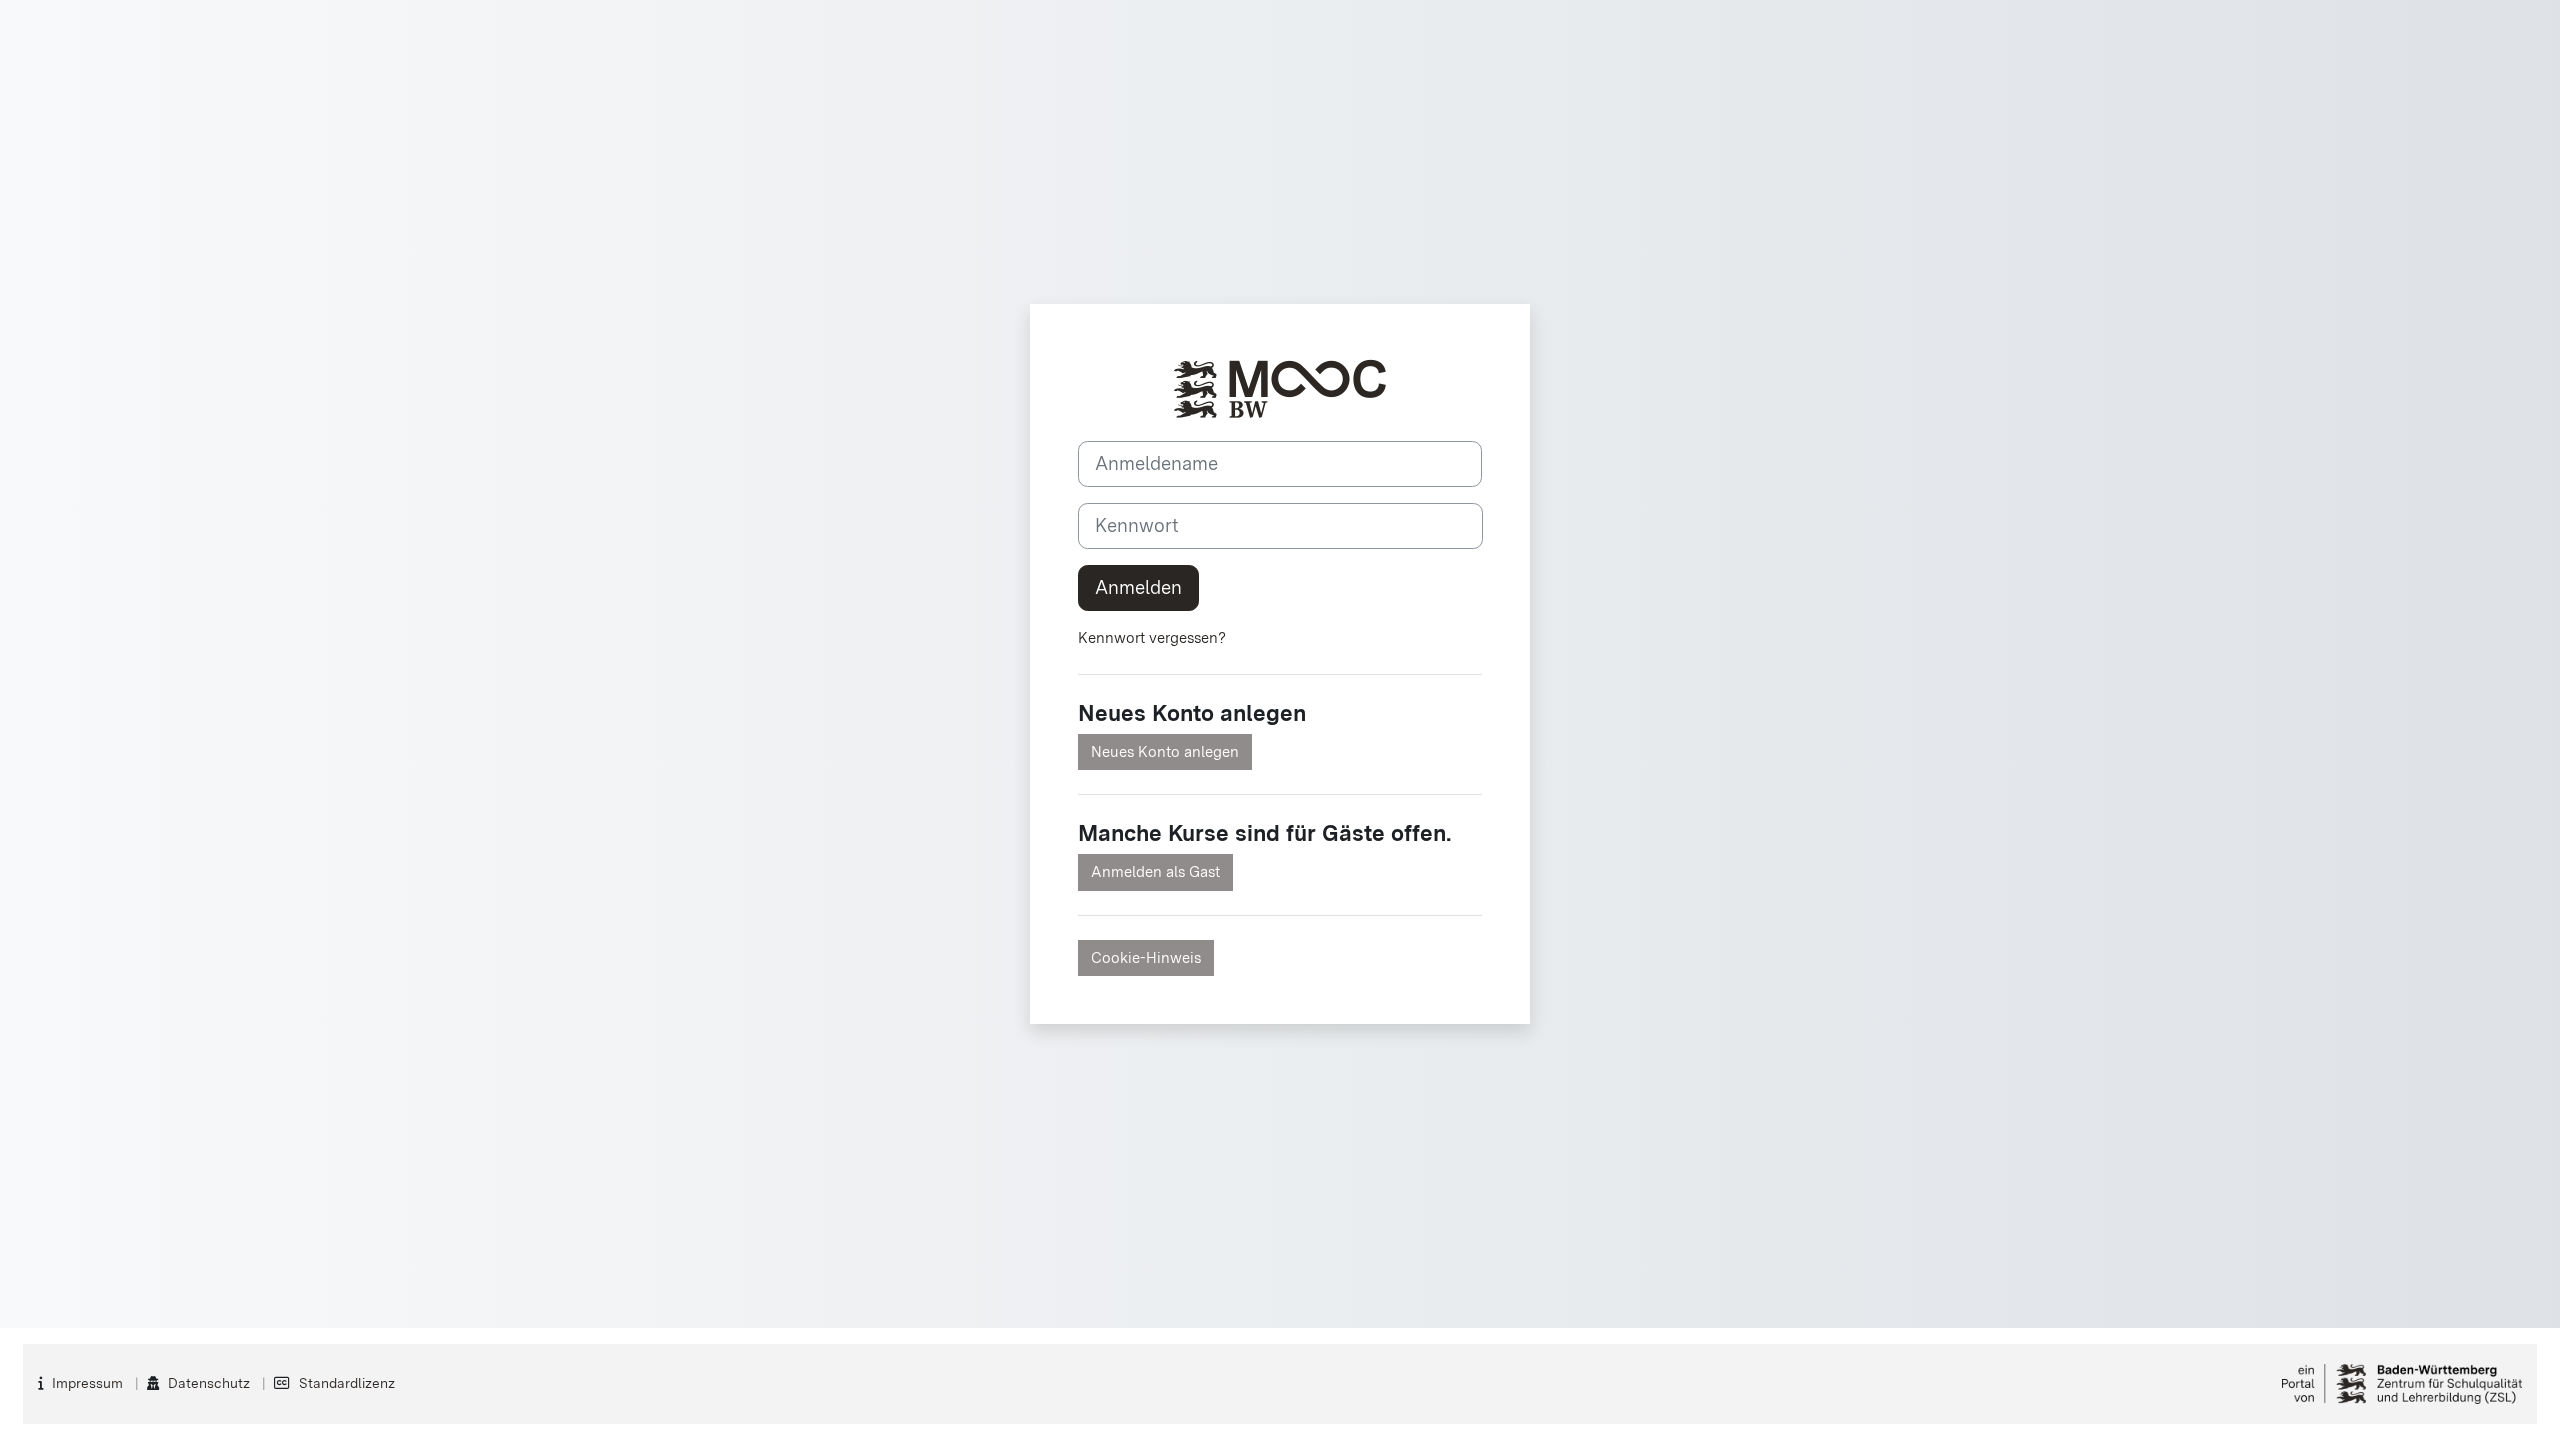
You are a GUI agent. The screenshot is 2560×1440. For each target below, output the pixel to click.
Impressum (87, 1383)
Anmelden (1138, 587)
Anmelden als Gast (1155, 872)
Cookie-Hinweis (1146, 958)
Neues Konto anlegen (1165, 752)
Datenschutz (209, 1383)
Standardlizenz (347, 1383)
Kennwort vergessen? (1152, 638)
